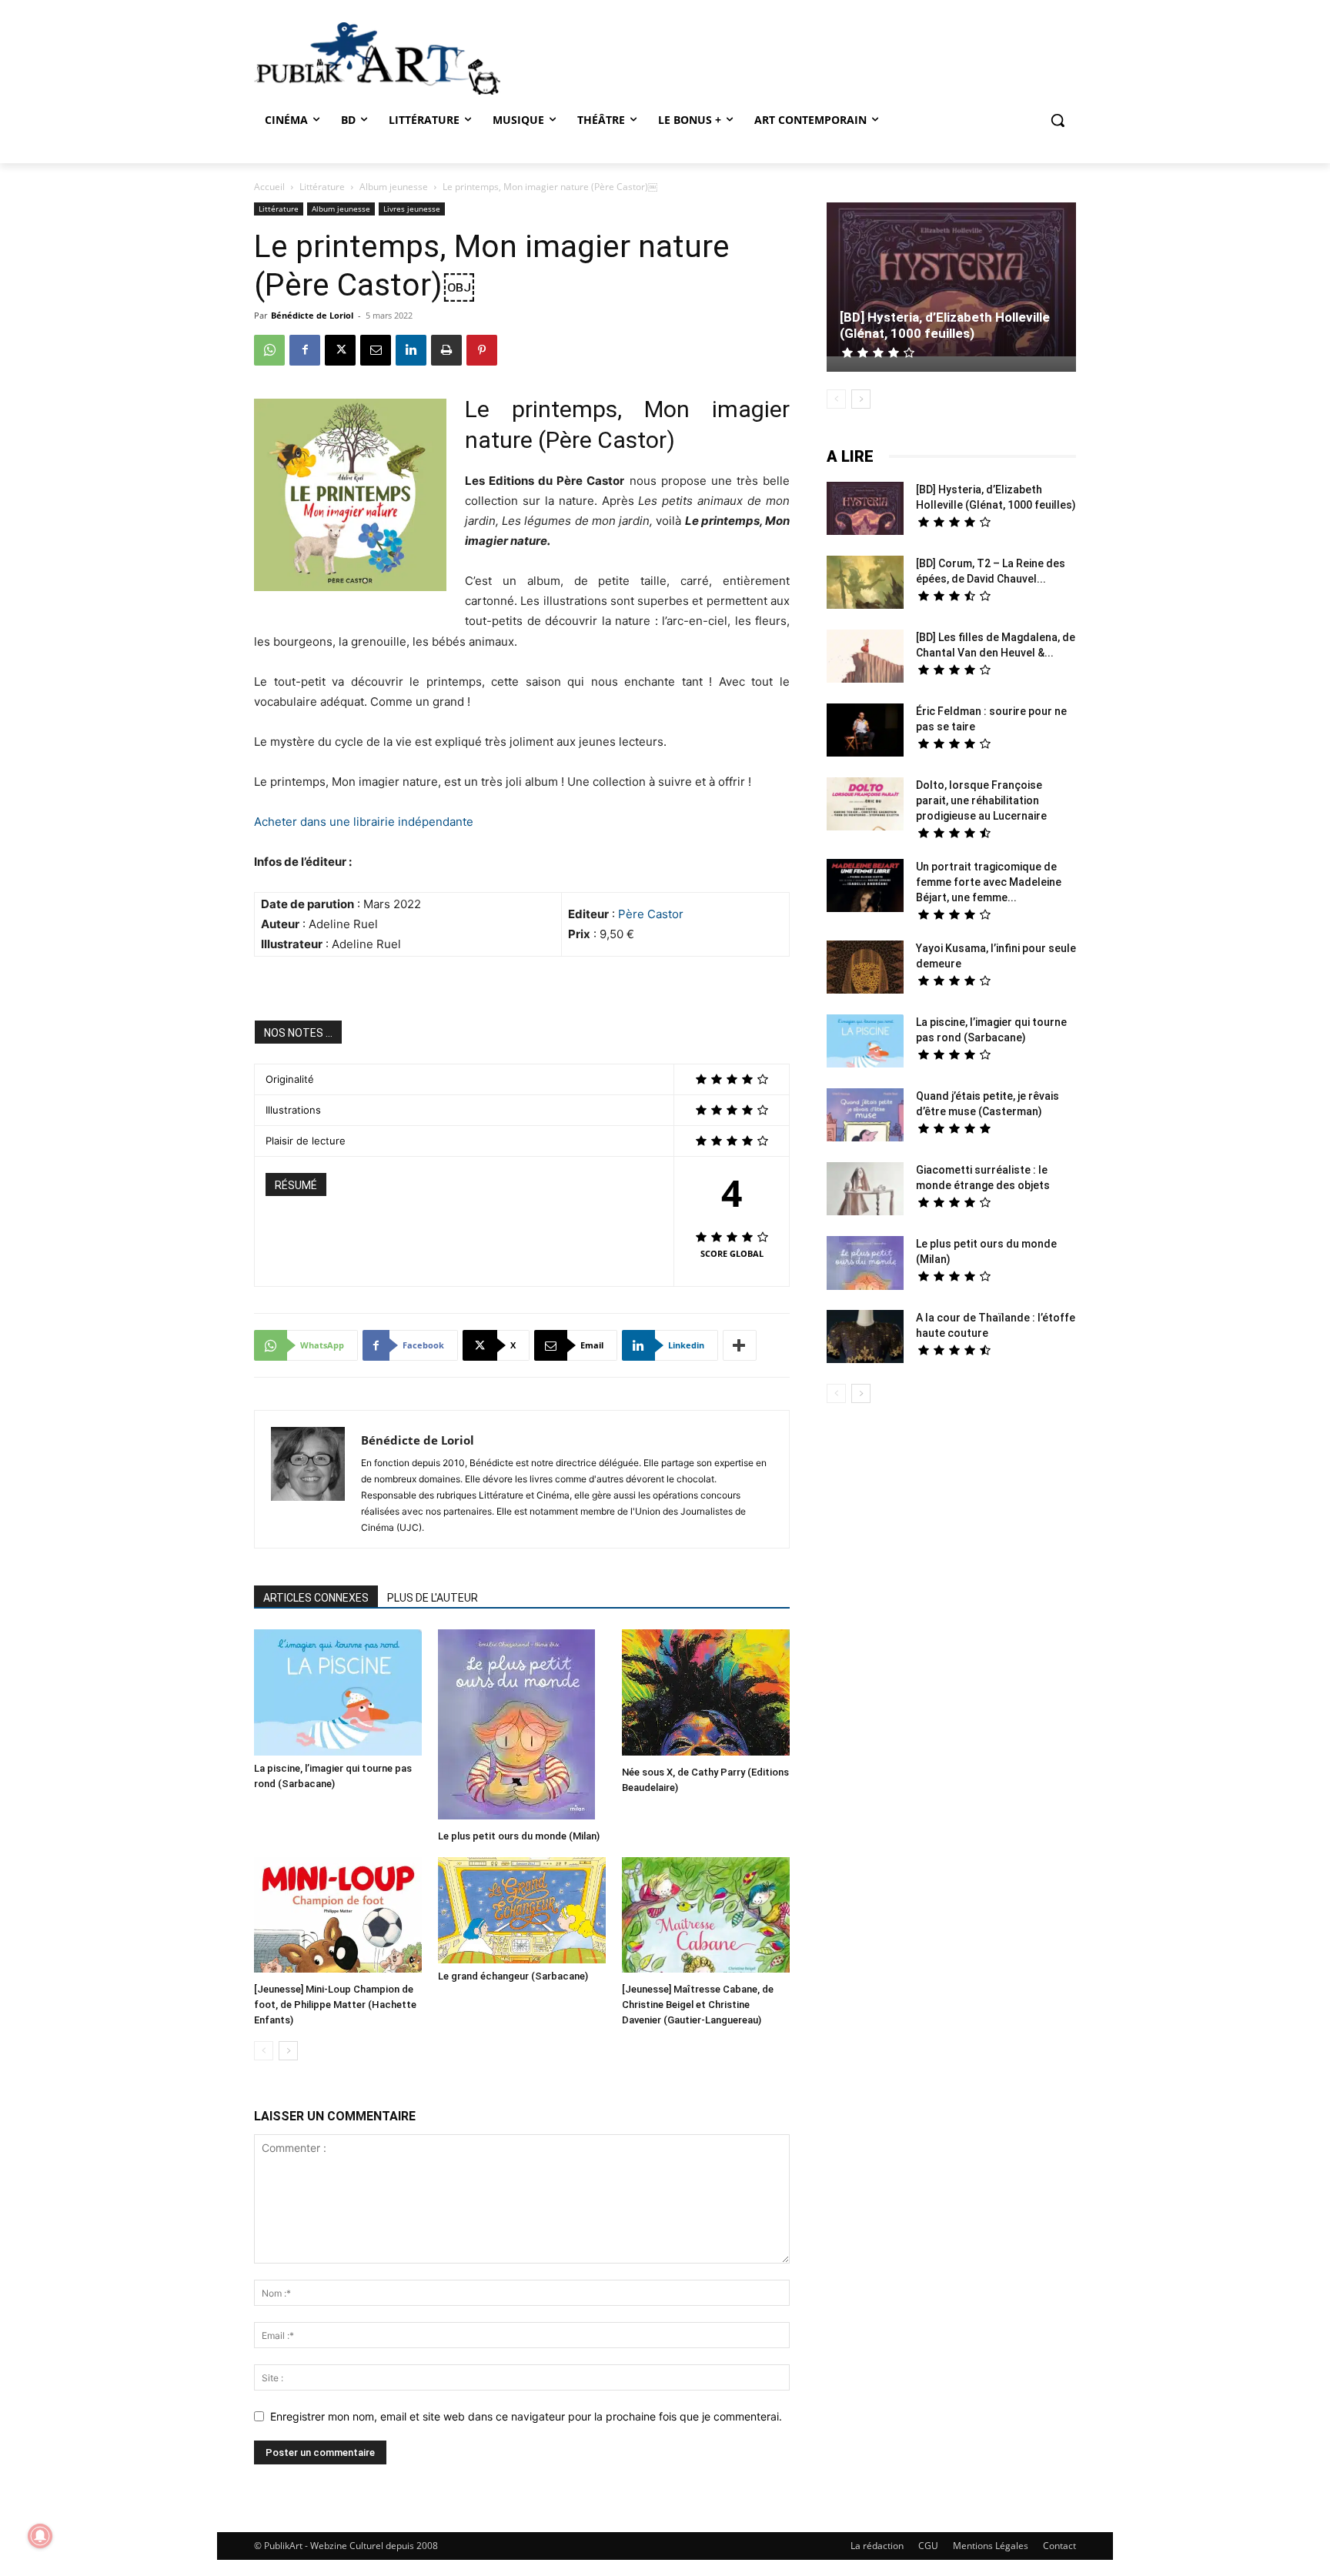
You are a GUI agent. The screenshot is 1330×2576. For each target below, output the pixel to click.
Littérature (322, 187)
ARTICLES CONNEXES (316, 1598)
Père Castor (651, 914)
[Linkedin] (411, 350)
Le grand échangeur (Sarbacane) (513, 1976)
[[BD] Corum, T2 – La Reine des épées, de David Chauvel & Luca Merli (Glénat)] (865, 584)
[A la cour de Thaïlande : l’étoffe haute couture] (865, 1338)
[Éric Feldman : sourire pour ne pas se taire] (865, 732)
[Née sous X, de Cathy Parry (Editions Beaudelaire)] (706, 1694)
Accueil (269, 187)
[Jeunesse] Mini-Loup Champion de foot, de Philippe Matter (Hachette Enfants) (335, 2005)
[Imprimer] (446, 350)
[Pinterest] (482, 350)
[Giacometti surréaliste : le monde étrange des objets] (865, 1191)
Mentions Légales (991, 2546)
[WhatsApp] (269, 350)
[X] (340, 350)
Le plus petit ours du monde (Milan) (519, 1836)
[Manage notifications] (40, 2536)
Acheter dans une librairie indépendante (364, 822)
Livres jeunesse (412, 209)
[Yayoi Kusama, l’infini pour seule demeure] (865, 969)
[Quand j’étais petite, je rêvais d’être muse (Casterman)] (865, 1117)
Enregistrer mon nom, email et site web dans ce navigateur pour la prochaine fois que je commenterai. (526, 2416)
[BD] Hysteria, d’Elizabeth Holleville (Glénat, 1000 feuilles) (945, 325)
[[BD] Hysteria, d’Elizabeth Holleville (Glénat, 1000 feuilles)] (951, 281)
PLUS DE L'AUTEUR (433, 1598)
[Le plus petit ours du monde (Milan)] (522, 1726)
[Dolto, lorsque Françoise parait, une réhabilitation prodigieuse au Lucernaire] (865, 806)
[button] (1058, 120)
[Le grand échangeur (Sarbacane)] (522, 1910)
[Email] (376, 350)
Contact (1059, 2546)
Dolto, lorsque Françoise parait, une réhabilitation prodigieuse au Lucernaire (981, 800)
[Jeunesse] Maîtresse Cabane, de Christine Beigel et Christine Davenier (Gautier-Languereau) (698, 2005)
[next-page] (288, 2051)
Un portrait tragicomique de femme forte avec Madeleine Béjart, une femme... (989, 882)
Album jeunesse (394, 187)
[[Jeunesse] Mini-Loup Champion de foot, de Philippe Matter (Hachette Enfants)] (338, 1917)
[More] (740, 1345)
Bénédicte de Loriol (312, 315)
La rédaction (877, 2546)
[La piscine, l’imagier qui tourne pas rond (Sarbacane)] (338, 1692)
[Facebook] (305, 350)
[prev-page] (264, 2051)
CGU (928, 2546)
